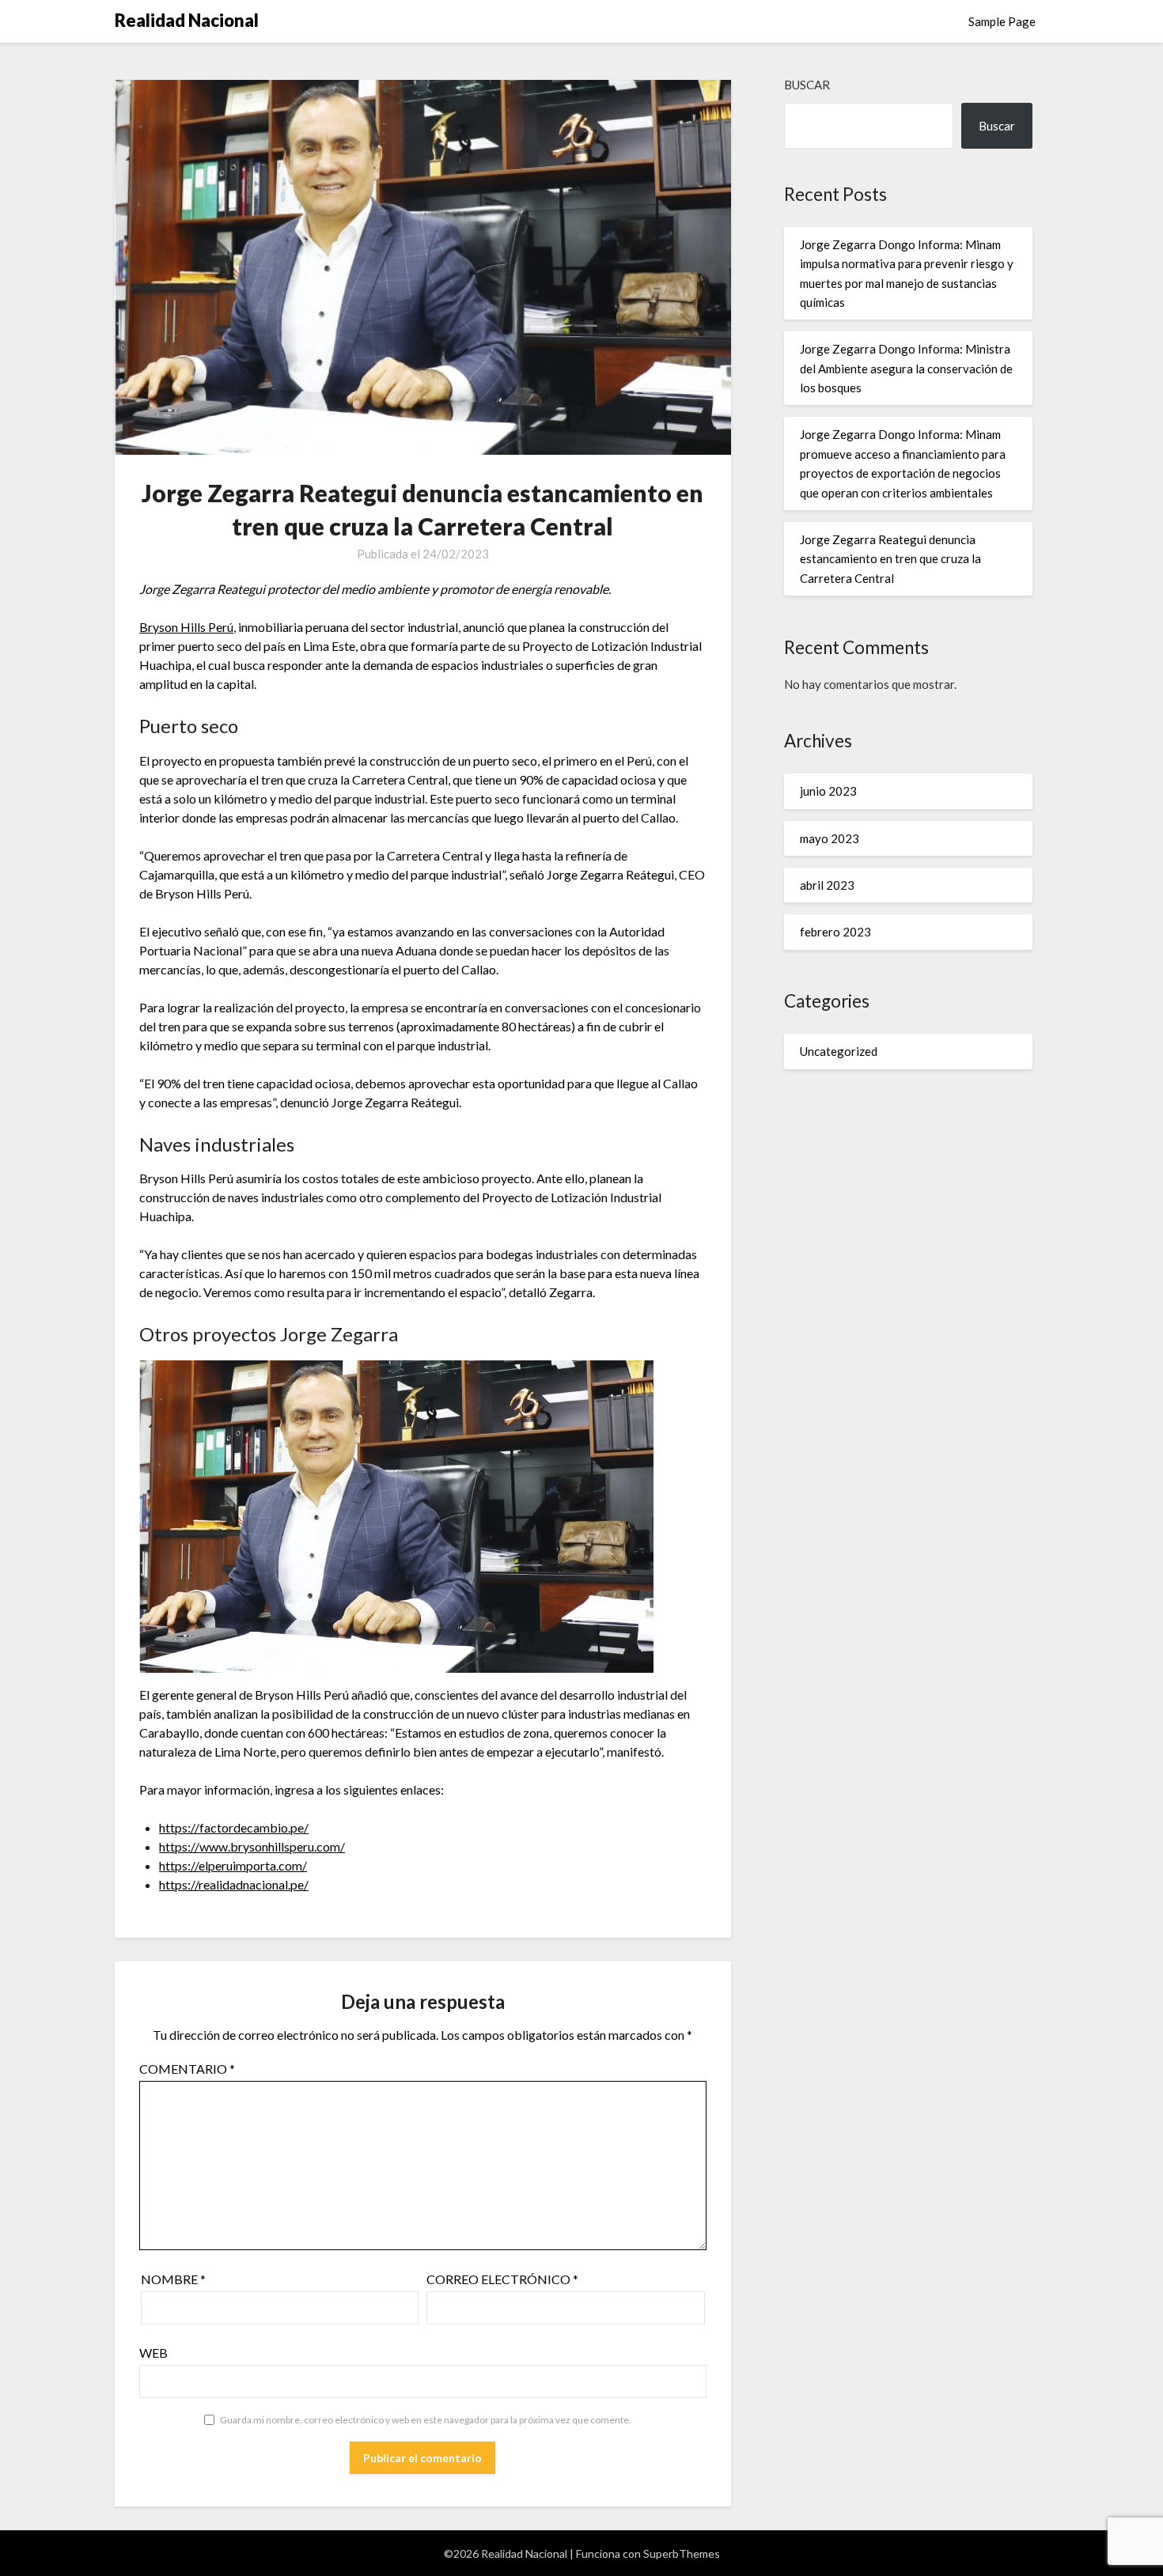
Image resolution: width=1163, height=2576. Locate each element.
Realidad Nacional (187, 20)
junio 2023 (828, 791)
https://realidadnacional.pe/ (234, 1884)
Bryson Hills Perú (186, 627)
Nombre (173, 2279)
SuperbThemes (682, 2553)
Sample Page (1002, 21)
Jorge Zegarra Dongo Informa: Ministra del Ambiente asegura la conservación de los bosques (906, 368)
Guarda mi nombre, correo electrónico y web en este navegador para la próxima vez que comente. (426, 2420)
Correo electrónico (502, 2279)
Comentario (187, 2069)
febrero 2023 (835, 932)
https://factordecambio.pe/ (234, 1827)
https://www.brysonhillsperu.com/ (252, 1846)
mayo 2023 (830, 838)
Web (153, 2353)
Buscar (807, 85)
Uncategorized (839, 1051)
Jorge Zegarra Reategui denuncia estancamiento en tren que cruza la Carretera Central (890, 559)
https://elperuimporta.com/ (233, 1865)
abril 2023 (827, 885)
